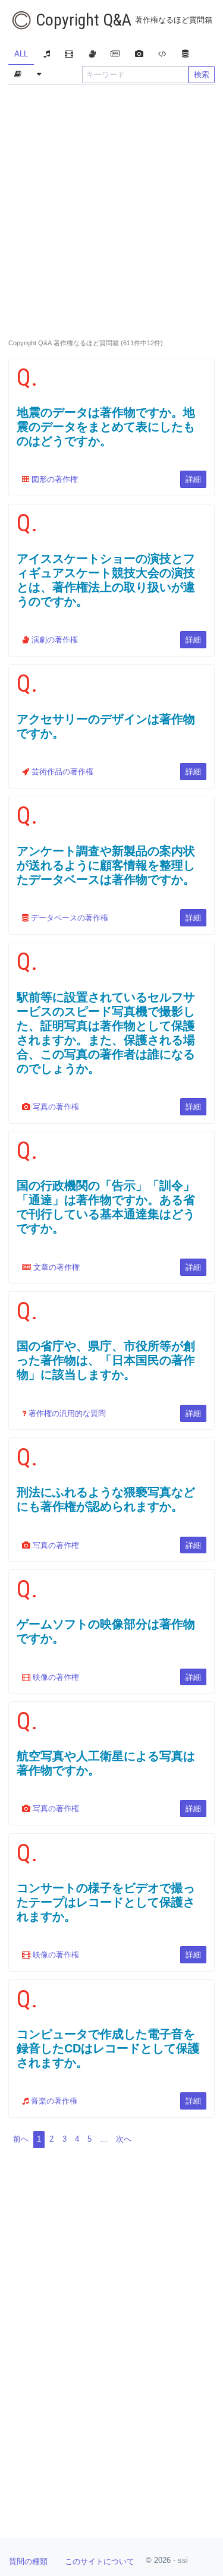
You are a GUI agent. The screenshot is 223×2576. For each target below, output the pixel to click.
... (104, 2139)
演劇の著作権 (54, 640)
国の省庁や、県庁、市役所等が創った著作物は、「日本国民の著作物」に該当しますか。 (106, 1360)
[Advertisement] (111, 208)
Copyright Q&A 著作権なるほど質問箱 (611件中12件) (86, 343)
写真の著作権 (55, 1107)
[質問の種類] (39, 75)
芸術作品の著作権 (61, 772)
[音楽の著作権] (46, 55)
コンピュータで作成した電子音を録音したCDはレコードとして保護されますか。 (108, 2048)
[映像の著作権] (69, 55)
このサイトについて (100, 2561)
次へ (124, 2139)
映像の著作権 (55, 1677)
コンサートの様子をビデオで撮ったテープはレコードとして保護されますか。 (106, 1902)
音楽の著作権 (53, 2101)
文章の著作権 (55, 1267)
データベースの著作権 (68, 918)
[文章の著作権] (115, 55)
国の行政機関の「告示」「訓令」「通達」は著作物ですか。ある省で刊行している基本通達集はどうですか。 (106, 1207)
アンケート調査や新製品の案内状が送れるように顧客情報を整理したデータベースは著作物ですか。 (106, 865)
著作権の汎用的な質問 (66, 1413)
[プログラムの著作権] (163, 55)
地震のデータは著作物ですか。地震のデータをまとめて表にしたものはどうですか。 (106, 427)
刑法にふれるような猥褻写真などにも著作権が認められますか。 (106, 1499)
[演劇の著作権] (92, 55)
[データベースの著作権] (185, 55)
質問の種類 (28, 2561)
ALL (21, 54)
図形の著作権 (54, 479)
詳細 (193, 479)
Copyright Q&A (122, 20)
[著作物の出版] (18, 75)
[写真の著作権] (139, 55)
